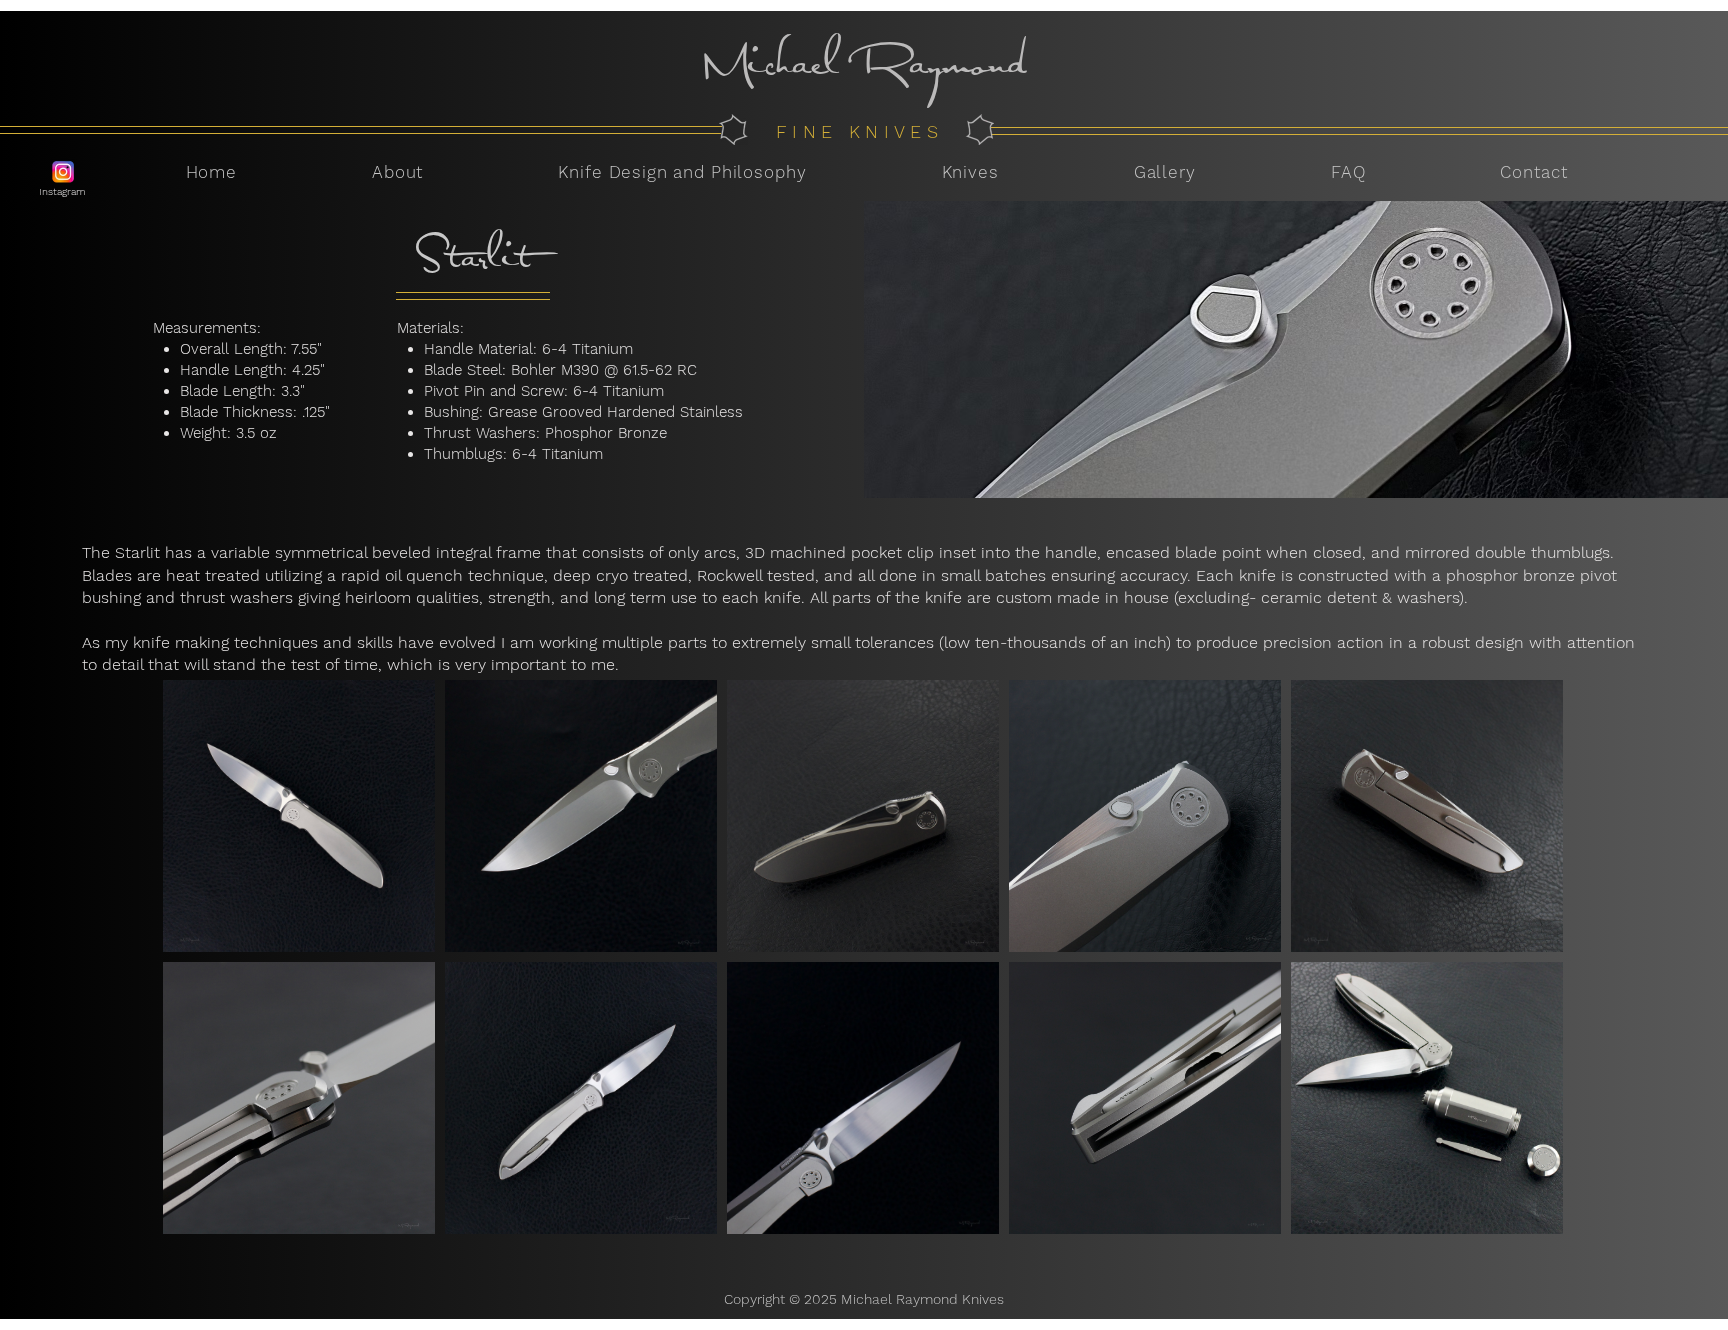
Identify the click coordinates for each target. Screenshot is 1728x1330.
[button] (970, 172)
